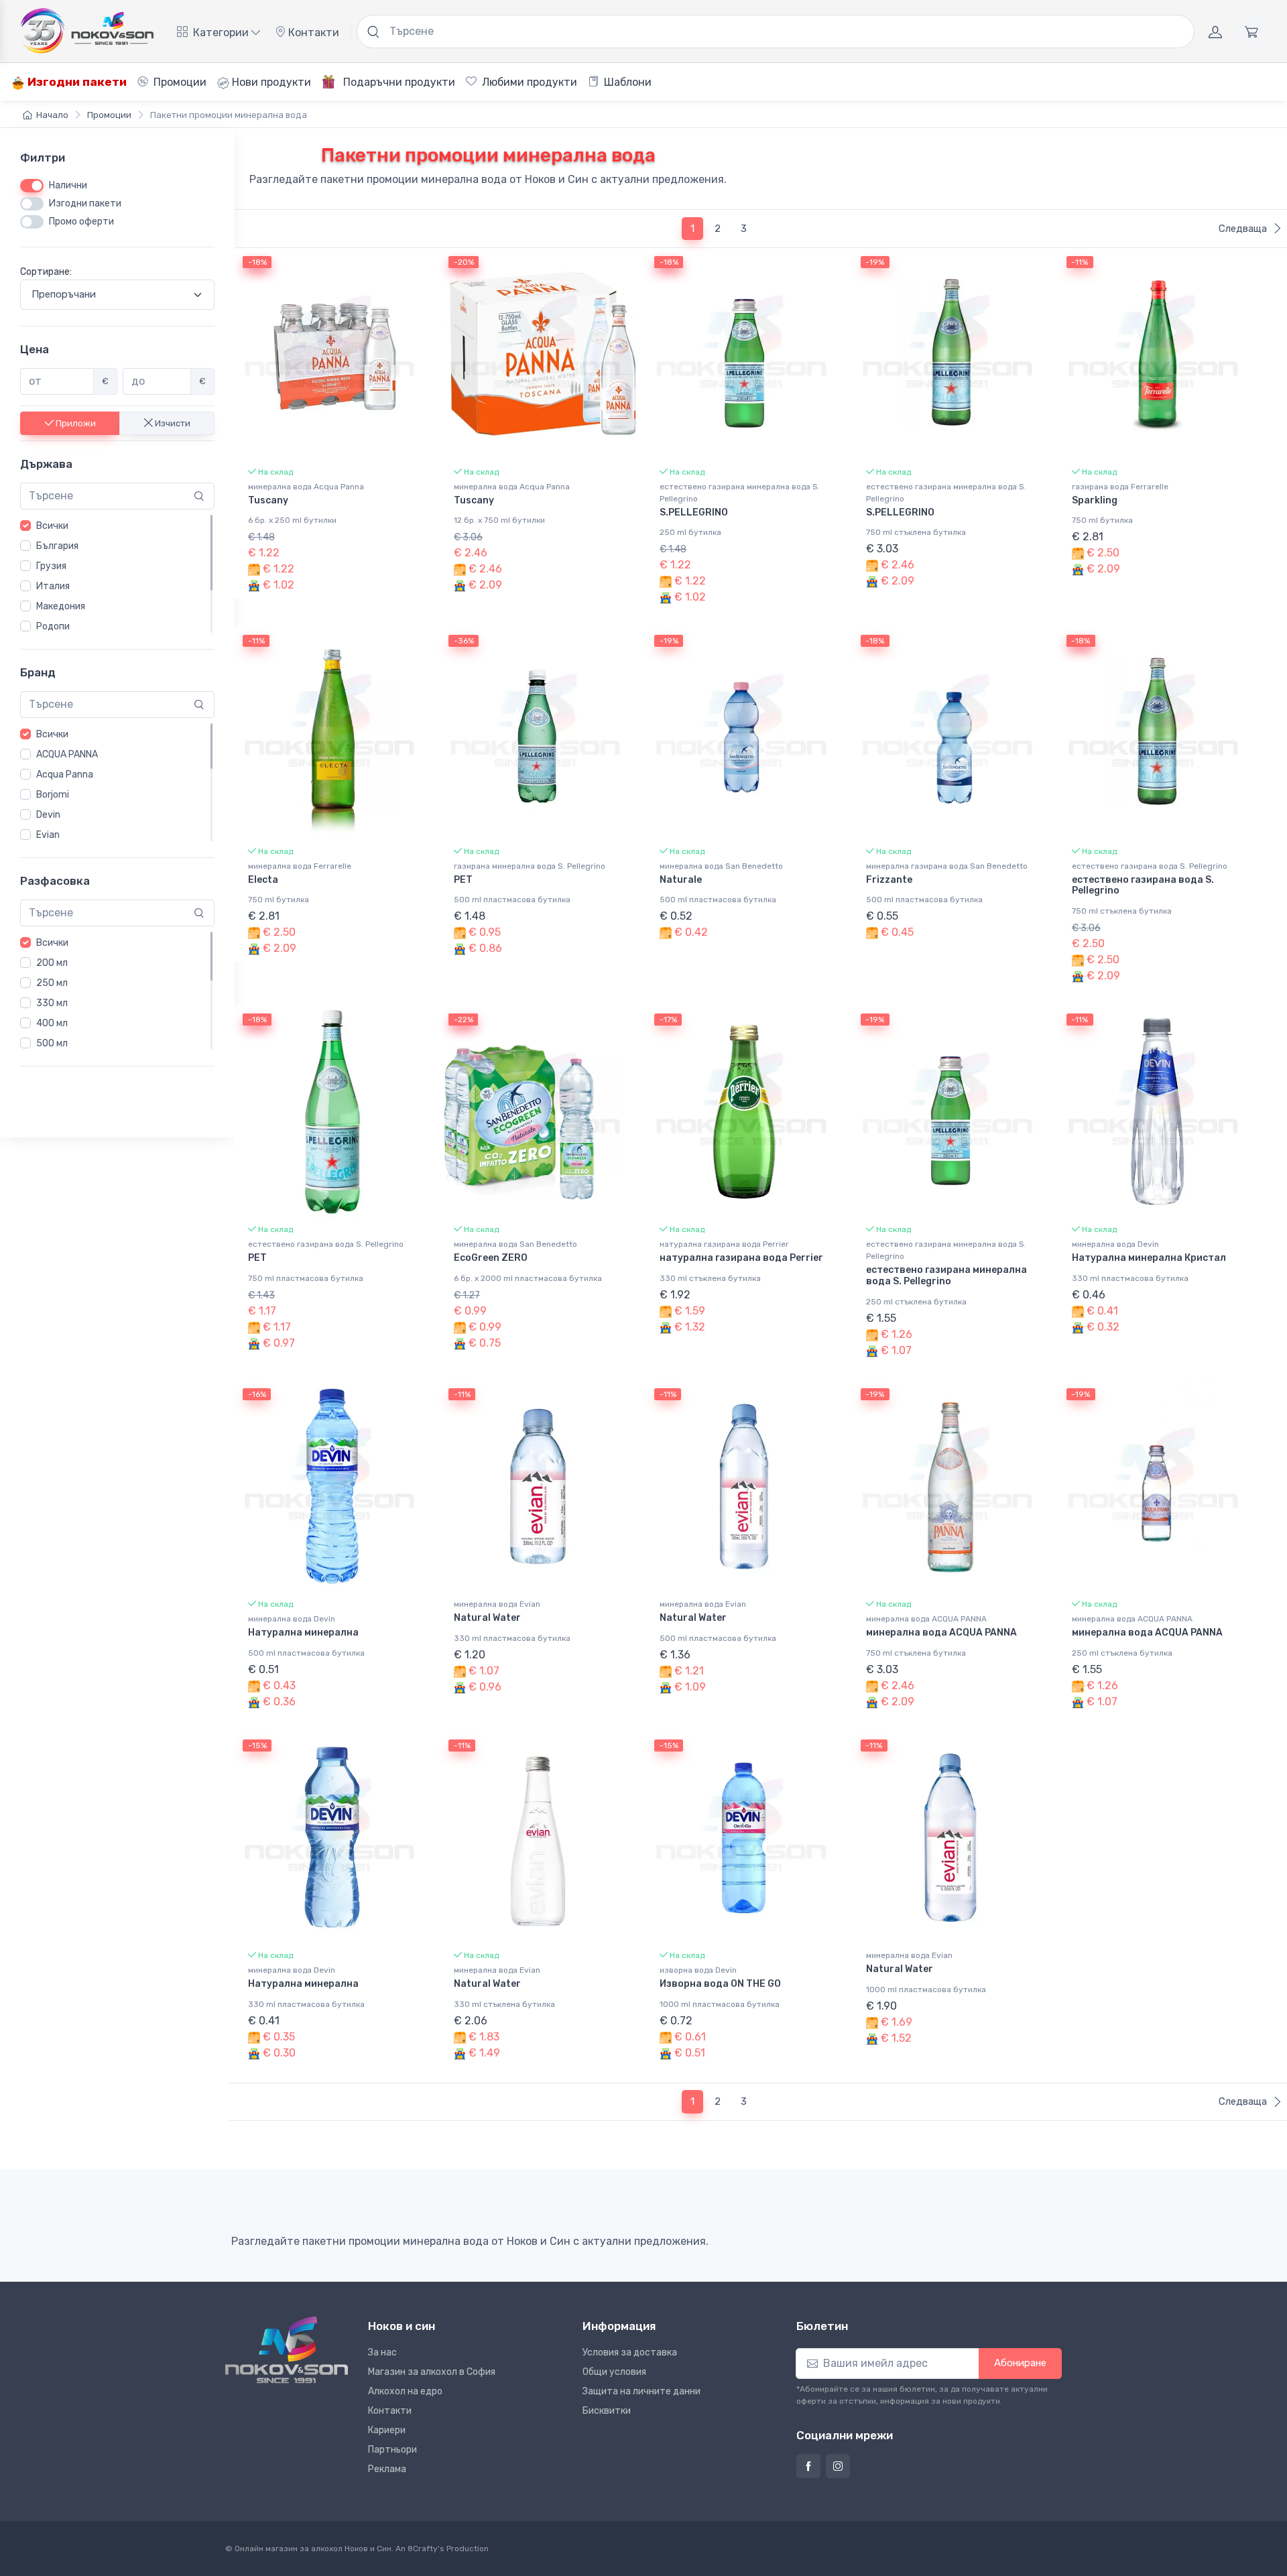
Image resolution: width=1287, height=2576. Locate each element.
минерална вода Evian (497, 1604)
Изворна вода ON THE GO (720, 1984)
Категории (221, 33)
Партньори (392, 2450)
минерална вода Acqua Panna (306, 487)
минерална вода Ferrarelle (300, 866)
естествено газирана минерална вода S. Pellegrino (740, 493)
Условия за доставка (630, 2352)
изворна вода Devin (698, 1970)
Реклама (387, 2469)
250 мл (52, 983)
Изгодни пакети (76, 82)
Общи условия (614, 2372)
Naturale (681, 880)
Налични (68, 185)
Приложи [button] (75, 423)
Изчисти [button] (172, 423)
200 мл (52, 963)
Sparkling (1095, 500)
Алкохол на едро (405, 2391)
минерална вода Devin (1115, 1244)
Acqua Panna (65, 775)
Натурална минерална (303, 1633)
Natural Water (487, 1618)
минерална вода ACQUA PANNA (926, 1619)
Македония (61, 606)
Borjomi (53, 795)
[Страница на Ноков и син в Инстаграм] (838, 2466)
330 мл (52, 1003)
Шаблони (626, 82)
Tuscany (268, 500)
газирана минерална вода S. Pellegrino (530, 866)
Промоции (179, 82)
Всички (52, 526)
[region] (117, 574)
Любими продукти (528, 82)
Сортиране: (46, 272)
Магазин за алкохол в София (432, 2372)
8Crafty (423, 2549)
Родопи (53, 626)
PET (463, 880)
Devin (48, 815)
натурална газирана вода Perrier (724, 1244)
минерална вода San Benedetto (721, 866)
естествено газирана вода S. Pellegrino (1150, 866)
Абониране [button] (1020, 2363)
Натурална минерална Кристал (1149, 1258)
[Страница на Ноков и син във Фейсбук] (808, 2466)
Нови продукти (270, 82)
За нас (382, 2352)
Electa (263, 880)
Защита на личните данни (641, 2391)
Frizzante (889, 880)
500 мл (52, 1043)
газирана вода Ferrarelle (1120, 487)
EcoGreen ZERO (491, 1258)
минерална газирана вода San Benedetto (947, 866)
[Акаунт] (1215, 32)
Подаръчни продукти (398, 82)
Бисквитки (607, 2411)
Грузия (51, 566)
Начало (52, 115)
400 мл (52, 1023)
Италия (53, 586)
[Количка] (1251, 32)
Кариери (387, 2430)
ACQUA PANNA (67, 754)
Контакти (312, 33)
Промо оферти (81, 222)
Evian (48, 835)
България (57, 546)
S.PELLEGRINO (694, 512)
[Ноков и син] (287, 2350)
